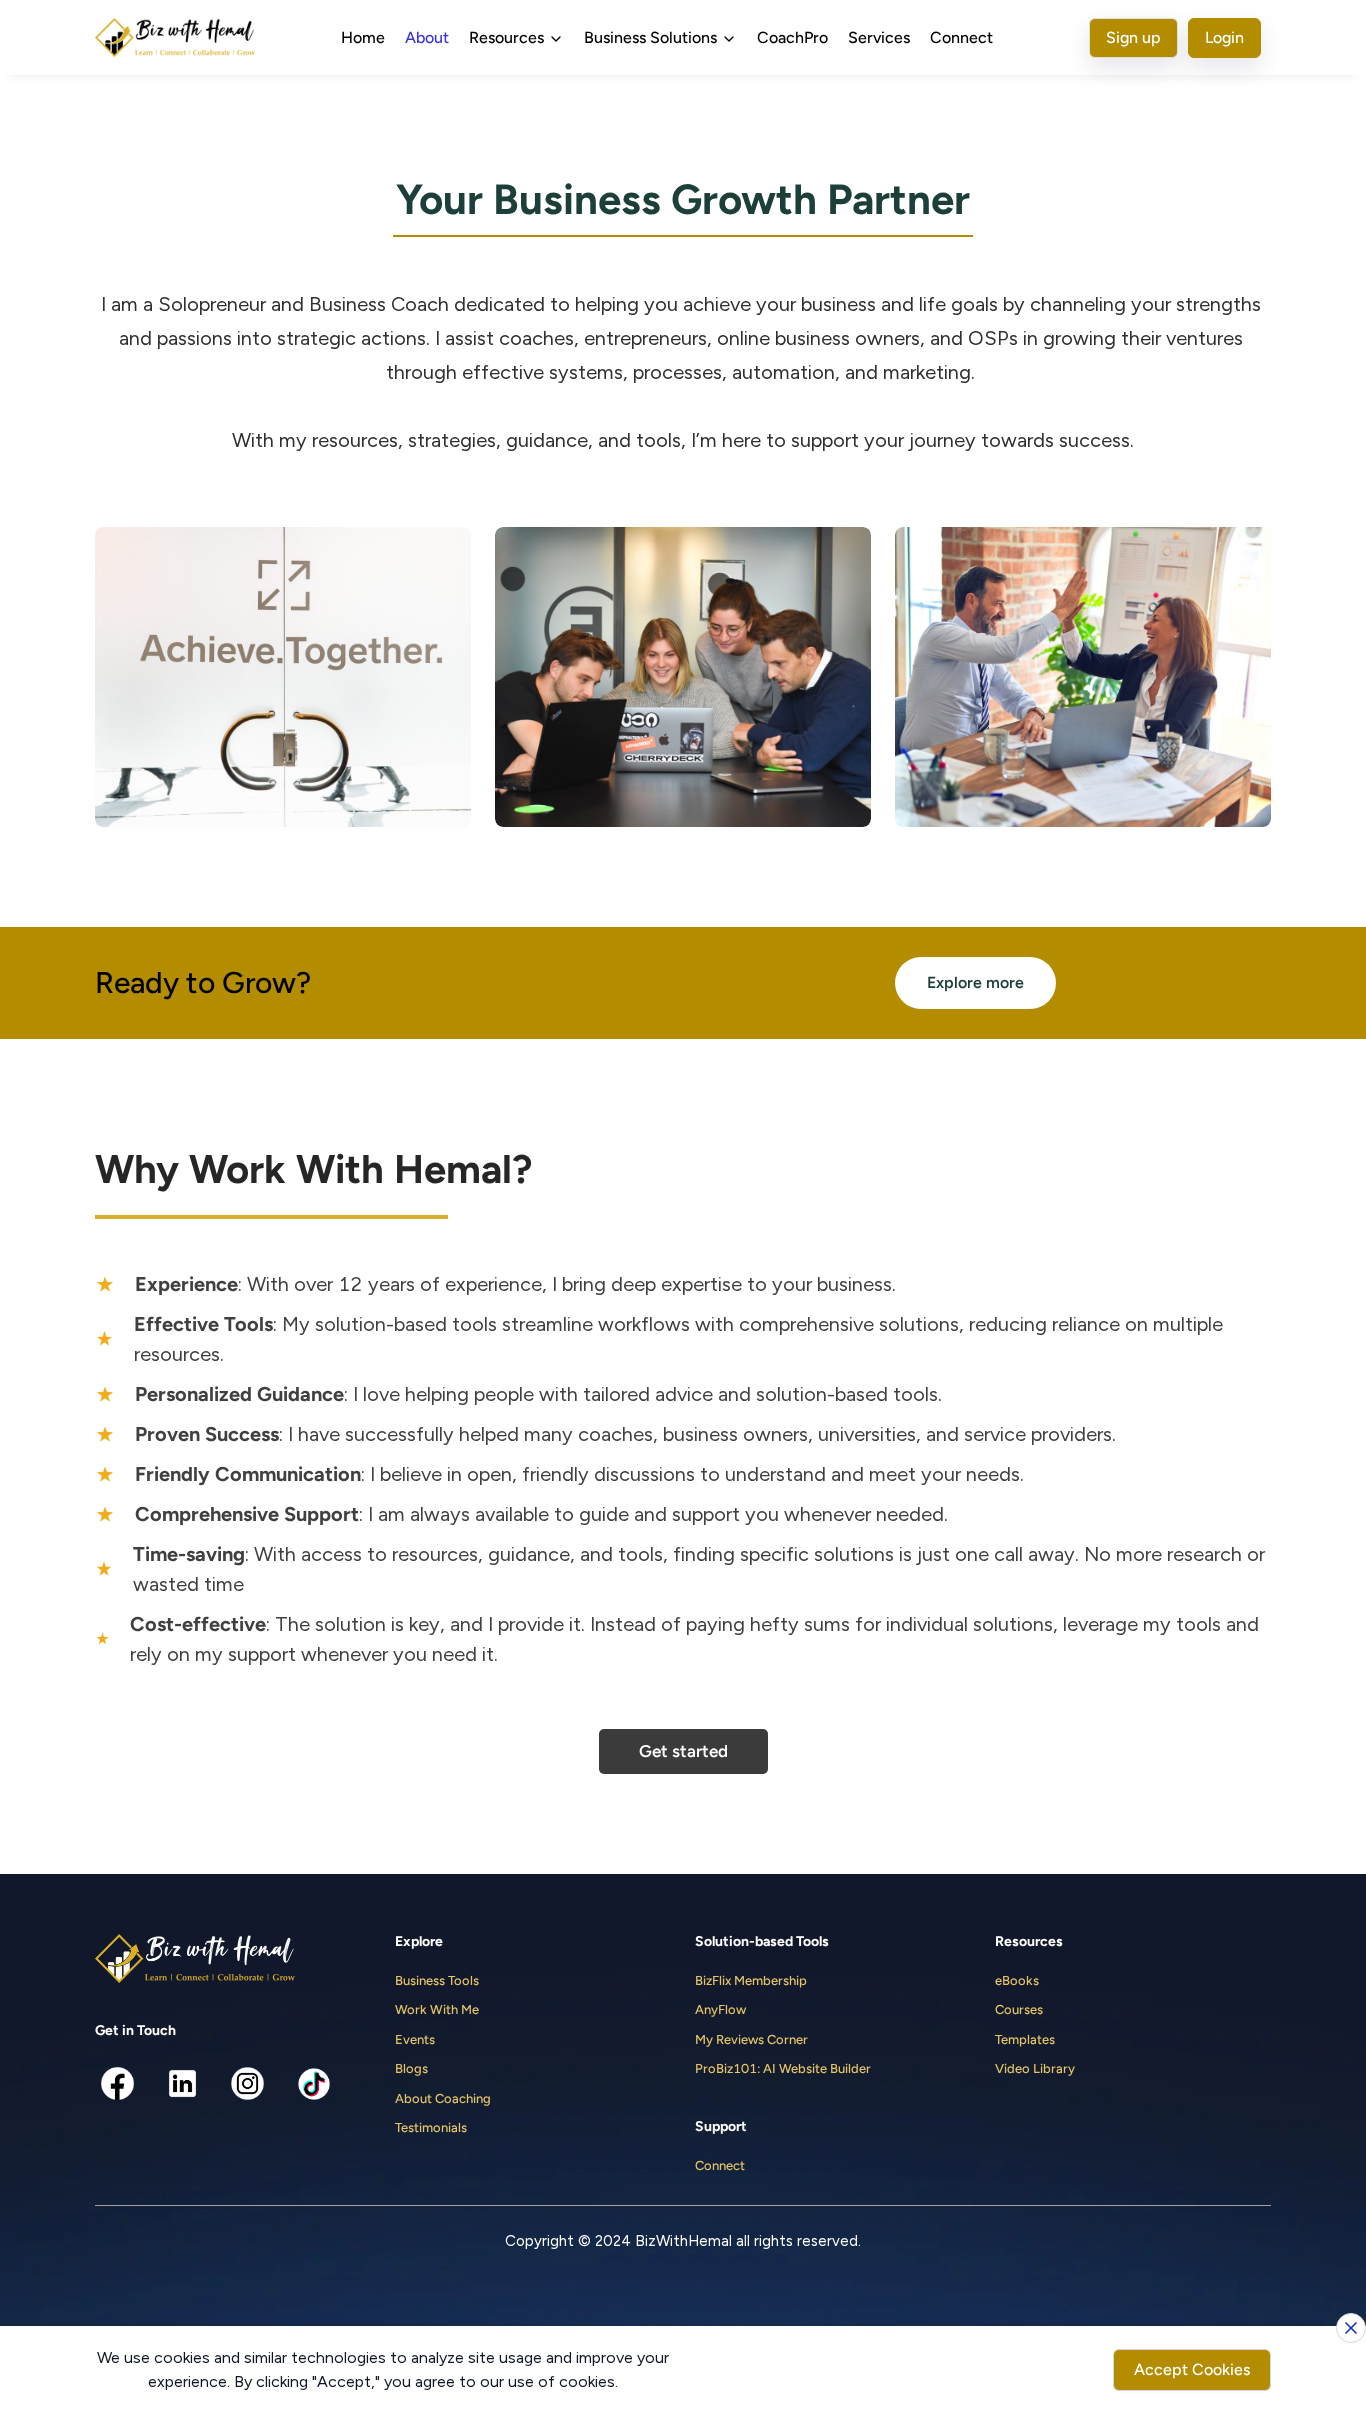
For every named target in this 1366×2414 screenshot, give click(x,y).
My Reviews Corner (751, 2039)
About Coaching (443, 2098)
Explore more (975, 982)
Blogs (411, 2068)
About (427, 37)
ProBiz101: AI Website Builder (783, 2068)
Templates (1025, 2039)
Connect (961, 37)
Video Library (1035, 2068)
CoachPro (792, 37)
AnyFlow (720, 2009)
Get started (683, 1751)
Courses (1019, 2009)
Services (879, 37)
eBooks (1017, 1980)
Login (1224, 37)
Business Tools (437, 1980)
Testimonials (431, 2127)
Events (415, 2039)
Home (363, 37)
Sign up (1133, 37)
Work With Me (437, 2009)
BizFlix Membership (751, 1980)
